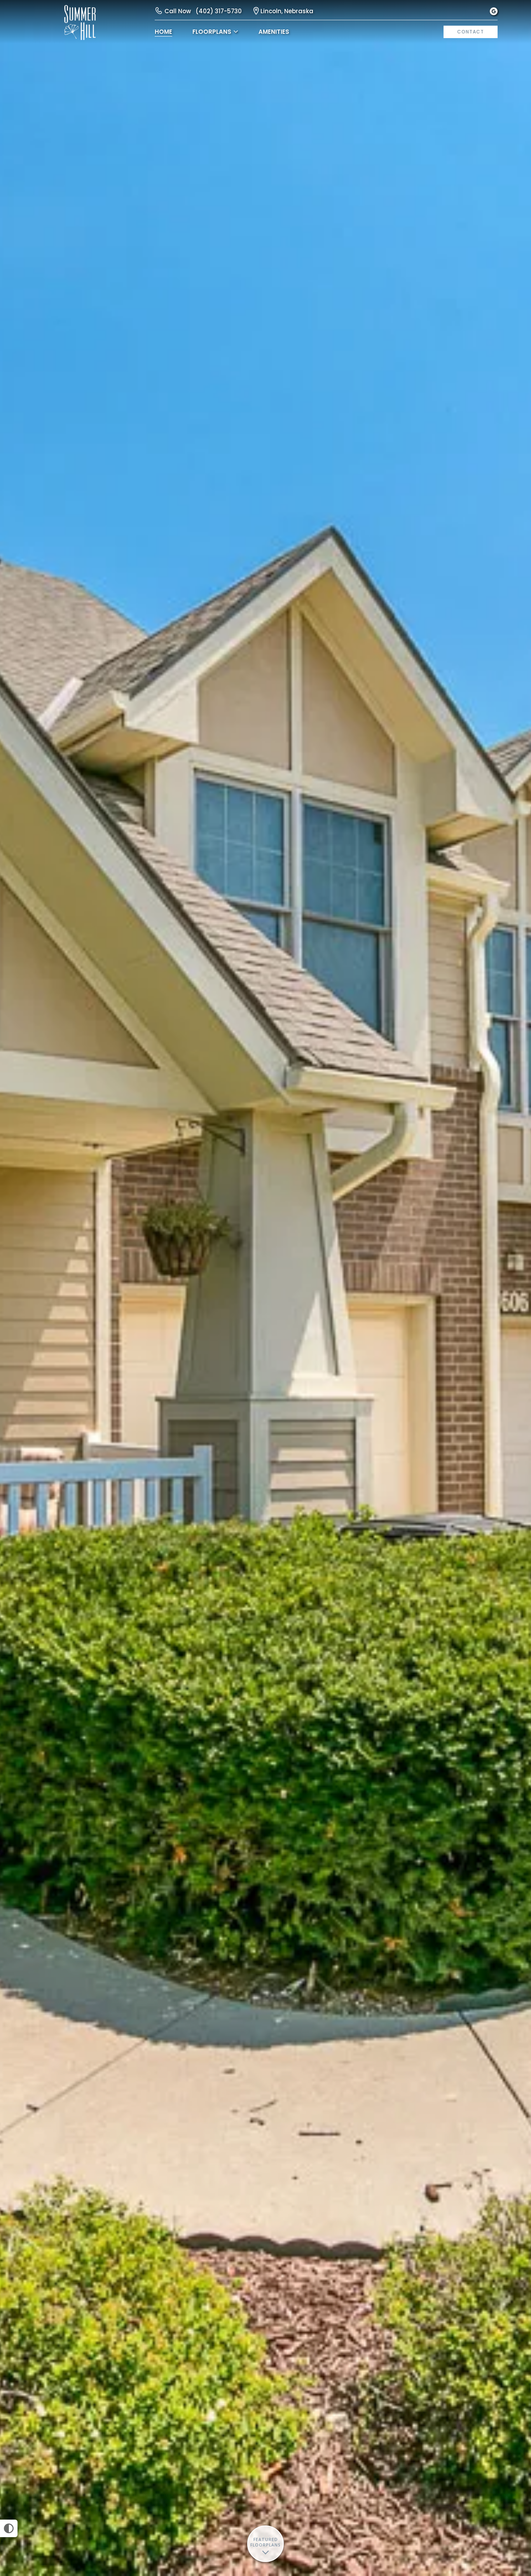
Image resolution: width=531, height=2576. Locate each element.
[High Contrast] (9, 2528)
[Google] (494, 11)
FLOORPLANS (212, 32)
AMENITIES (274, 32)
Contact (471, 32)
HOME (163, 32)
